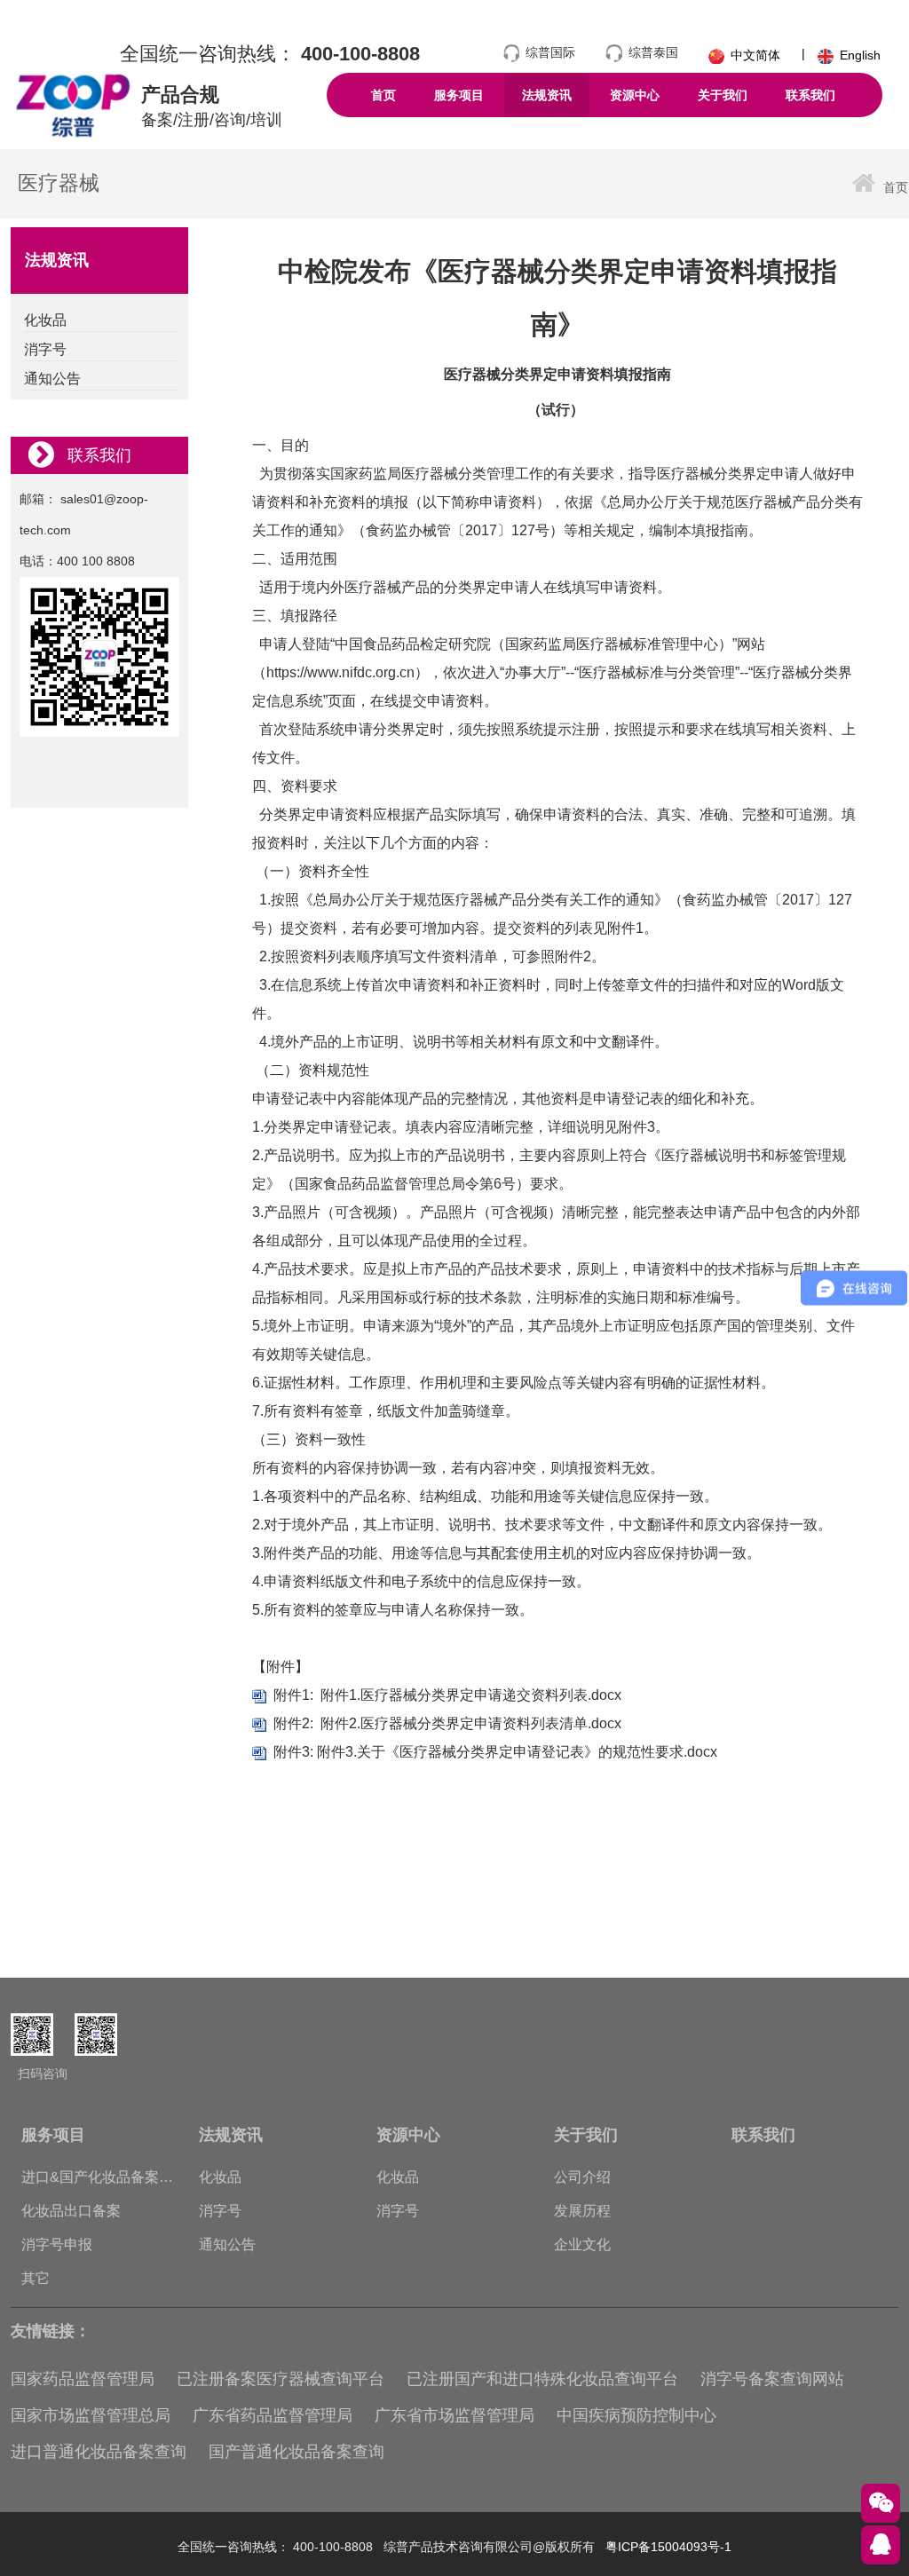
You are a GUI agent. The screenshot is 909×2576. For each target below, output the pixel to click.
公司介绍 (582, 2177)
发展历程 (582, 2211)
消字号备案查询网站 (772, 2379)
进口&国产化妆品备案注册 (97, 2182)
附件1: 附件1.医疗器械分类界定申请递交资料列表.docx (447, 1695)
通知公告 (227, 2244)
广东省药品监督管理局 (273, 2415)
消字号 (220, 2211)
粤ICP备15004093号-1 (668, 2547)
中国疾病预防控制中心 (636, 2415)
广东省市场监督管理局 (454, 2415)
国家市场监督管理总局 (91, 2415)
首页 (896, 187)
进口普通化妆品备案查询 (99, 2452)
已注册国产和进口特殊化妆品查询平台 (542, 2379)
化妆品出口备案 (71, 2211)
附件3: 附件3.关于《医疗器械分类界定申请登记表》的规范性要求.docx (495, 1752)
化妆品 (220, 2177)
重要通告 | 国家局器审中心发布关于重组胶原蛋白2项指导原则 (505, 1924)
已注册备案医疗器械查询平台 (281, 2379)
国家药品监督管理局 (83, 2379)
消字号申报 (57, 2244)
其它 (36, 2278)
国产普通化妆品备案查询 (296, 2452)
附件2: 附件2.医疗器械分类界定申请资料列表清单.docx (447, 1723)
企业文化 (582, 2244)
